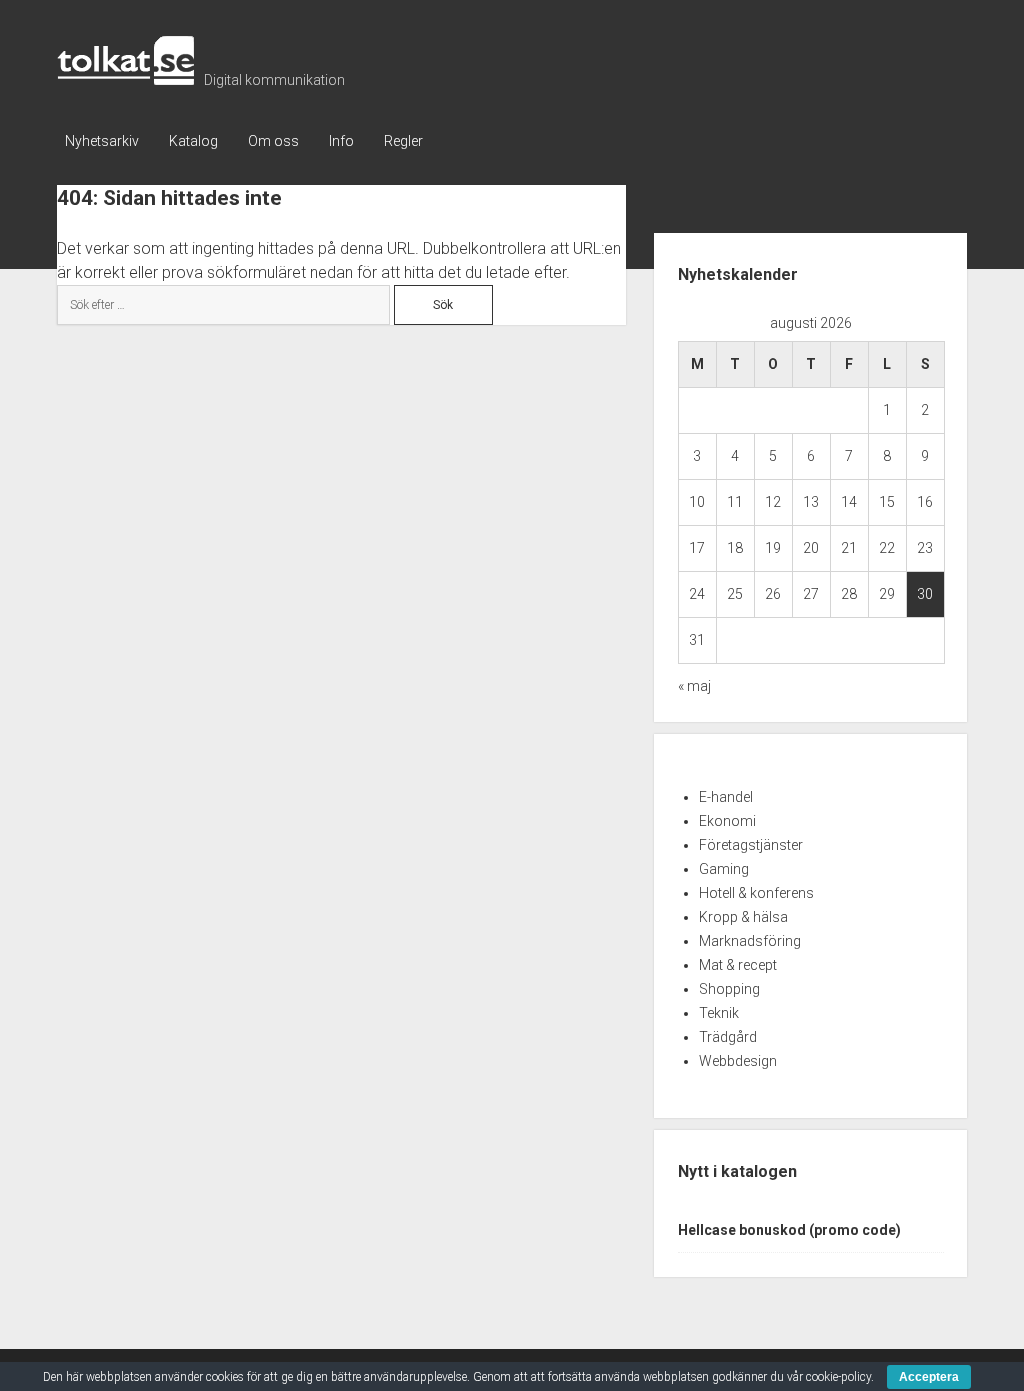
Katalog (193, 141)
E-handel (726, 797)
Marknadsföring (750, 941)
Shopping (729, 989)
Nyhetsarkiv (102, 141)
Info (341, 141)
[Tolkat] (125, 78)
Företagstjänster (751, 845)
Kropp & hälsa (743, 917)
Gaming (724, 869)
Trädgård (728, 1037)
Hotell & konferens (756, 893)
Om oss (273, 141)
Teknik (719, 1013)
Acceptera (929, 1377)
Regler (403, 141)
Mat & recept (738, 965)
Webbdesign (738, 1061)
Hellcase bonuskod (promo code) (789, 1230)
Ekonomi (727, 821)
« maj (694, 686)
